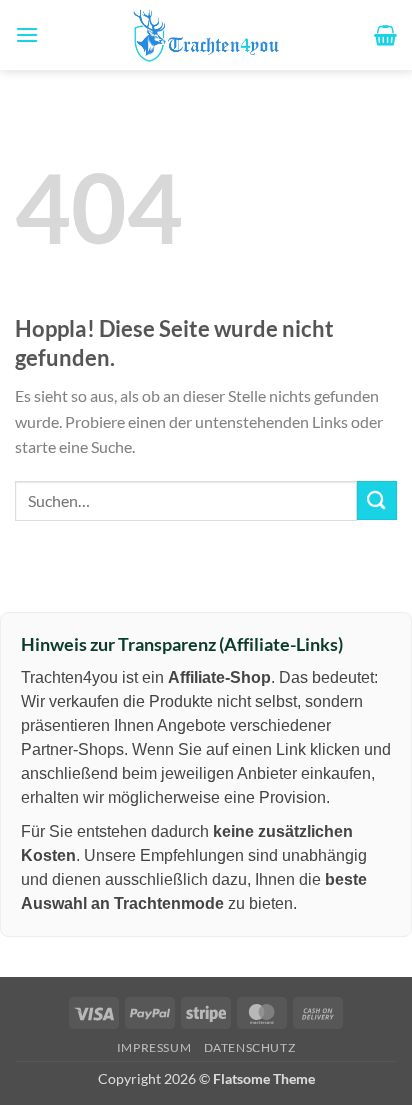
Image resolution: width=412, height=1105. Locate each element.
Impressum (154, 1047)
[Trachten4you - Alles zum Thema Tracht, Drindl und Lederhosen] (206, 35)
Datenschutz (250, 1047)
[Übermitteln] (377, 500)
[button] (27, 34)
